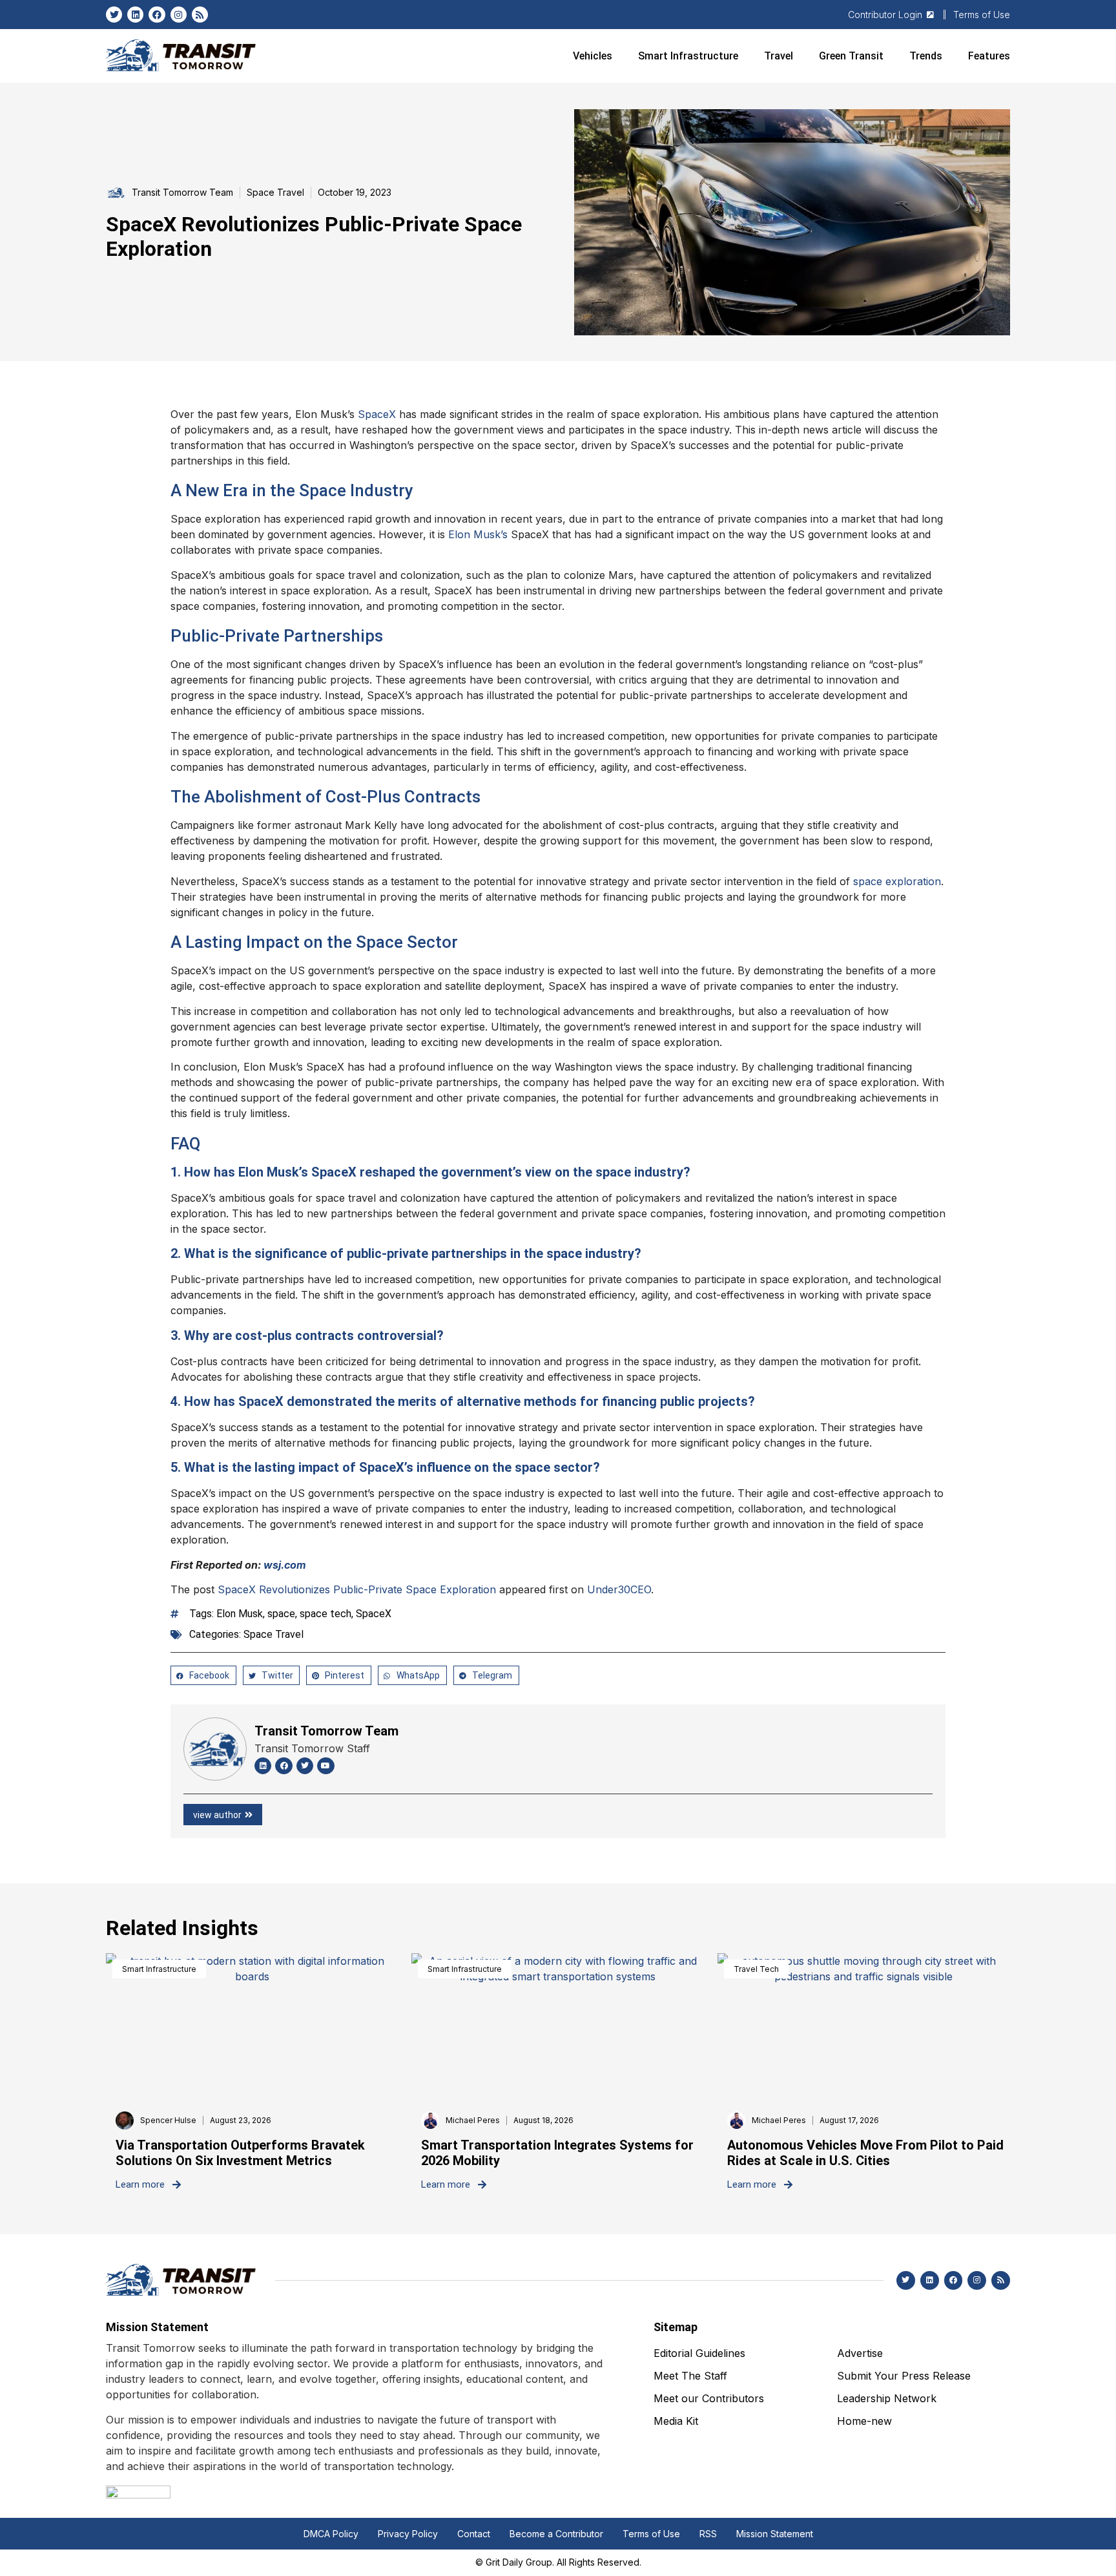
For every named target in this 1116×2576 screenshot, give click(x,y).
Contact (474, 2534)
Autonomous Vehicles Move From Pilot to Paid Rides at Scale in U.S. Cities (865, 2153)
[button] (203, 1675)
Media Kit (676, 2421)
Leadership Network (887, 2398)
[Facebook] (157, 15)
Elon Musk (240, 1614)
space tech (325, 1614)
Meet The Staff (690, 2376)
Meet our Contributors (709, 2398)
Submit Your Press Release (904, 2376)
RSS (708, 2534)
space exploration (897, 881)
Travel (779, 56)
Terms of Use (651, 2534)
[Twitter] (114, 15)
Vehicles (593, 56)
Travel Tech (756, 1969)
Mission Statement (775, 2534)
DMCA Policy (331, 2534)
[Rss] (200, 15)
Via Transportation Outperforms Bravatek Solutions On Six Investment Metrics (240, 2153)
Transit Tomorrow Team (326, 1731)
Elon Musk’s (478, 534)
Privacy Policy (408, 2534)
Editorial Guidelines (699, 2353)
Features (989, 56)
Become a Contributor (556, 2534)
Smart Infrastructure (688, 56)
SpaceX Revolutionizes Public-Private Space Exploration (357, 1589)
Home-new (864, 2421)
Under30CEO (619, 1589)
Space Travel (275, 192)
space (281, 1614)
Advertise (860, 2353)
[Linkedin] (135, 15)
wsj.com (285, 1565)
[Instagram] (179, 15)
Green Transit (851, 56)
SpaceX (377, 414)
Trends (926, 56)
